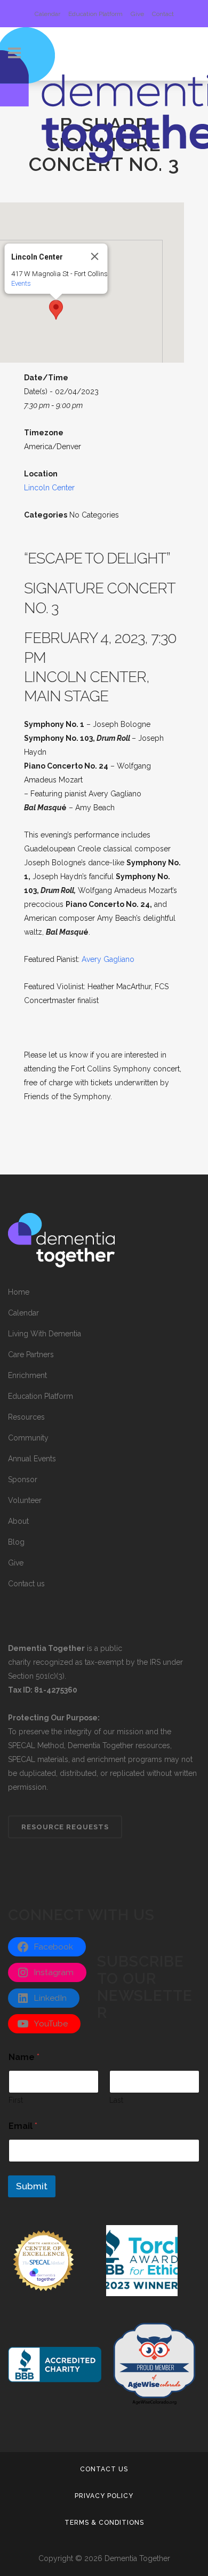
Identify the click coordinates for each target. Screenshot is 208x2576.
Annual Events (32, 1459)
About (18, 1521)
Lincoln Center (49, 488)
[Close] (95, 256)
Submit (32, 2186)
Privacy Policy (104, 2496)
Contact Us (104, 2469)
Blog (16, 1542)
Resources (26, 1417)
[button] (56, 310)
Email (23, 2126)
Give (137, 14)
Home (19, 1292)
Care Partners (31, 1354)
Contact (163, 14)
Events (21, 283)
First (16, 2100)
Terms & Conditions (104, 2523)
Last (116, 2100)
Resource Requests (65, 1827)
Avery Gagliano (108, 959)
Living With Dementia (45, 1334)
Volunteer (25, 1500)
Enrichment (27, 1375)
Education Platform (95, 14)
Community (28, 1438)
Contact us (26, 1584)
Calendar (47, 14)
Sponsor (23, 1479)
